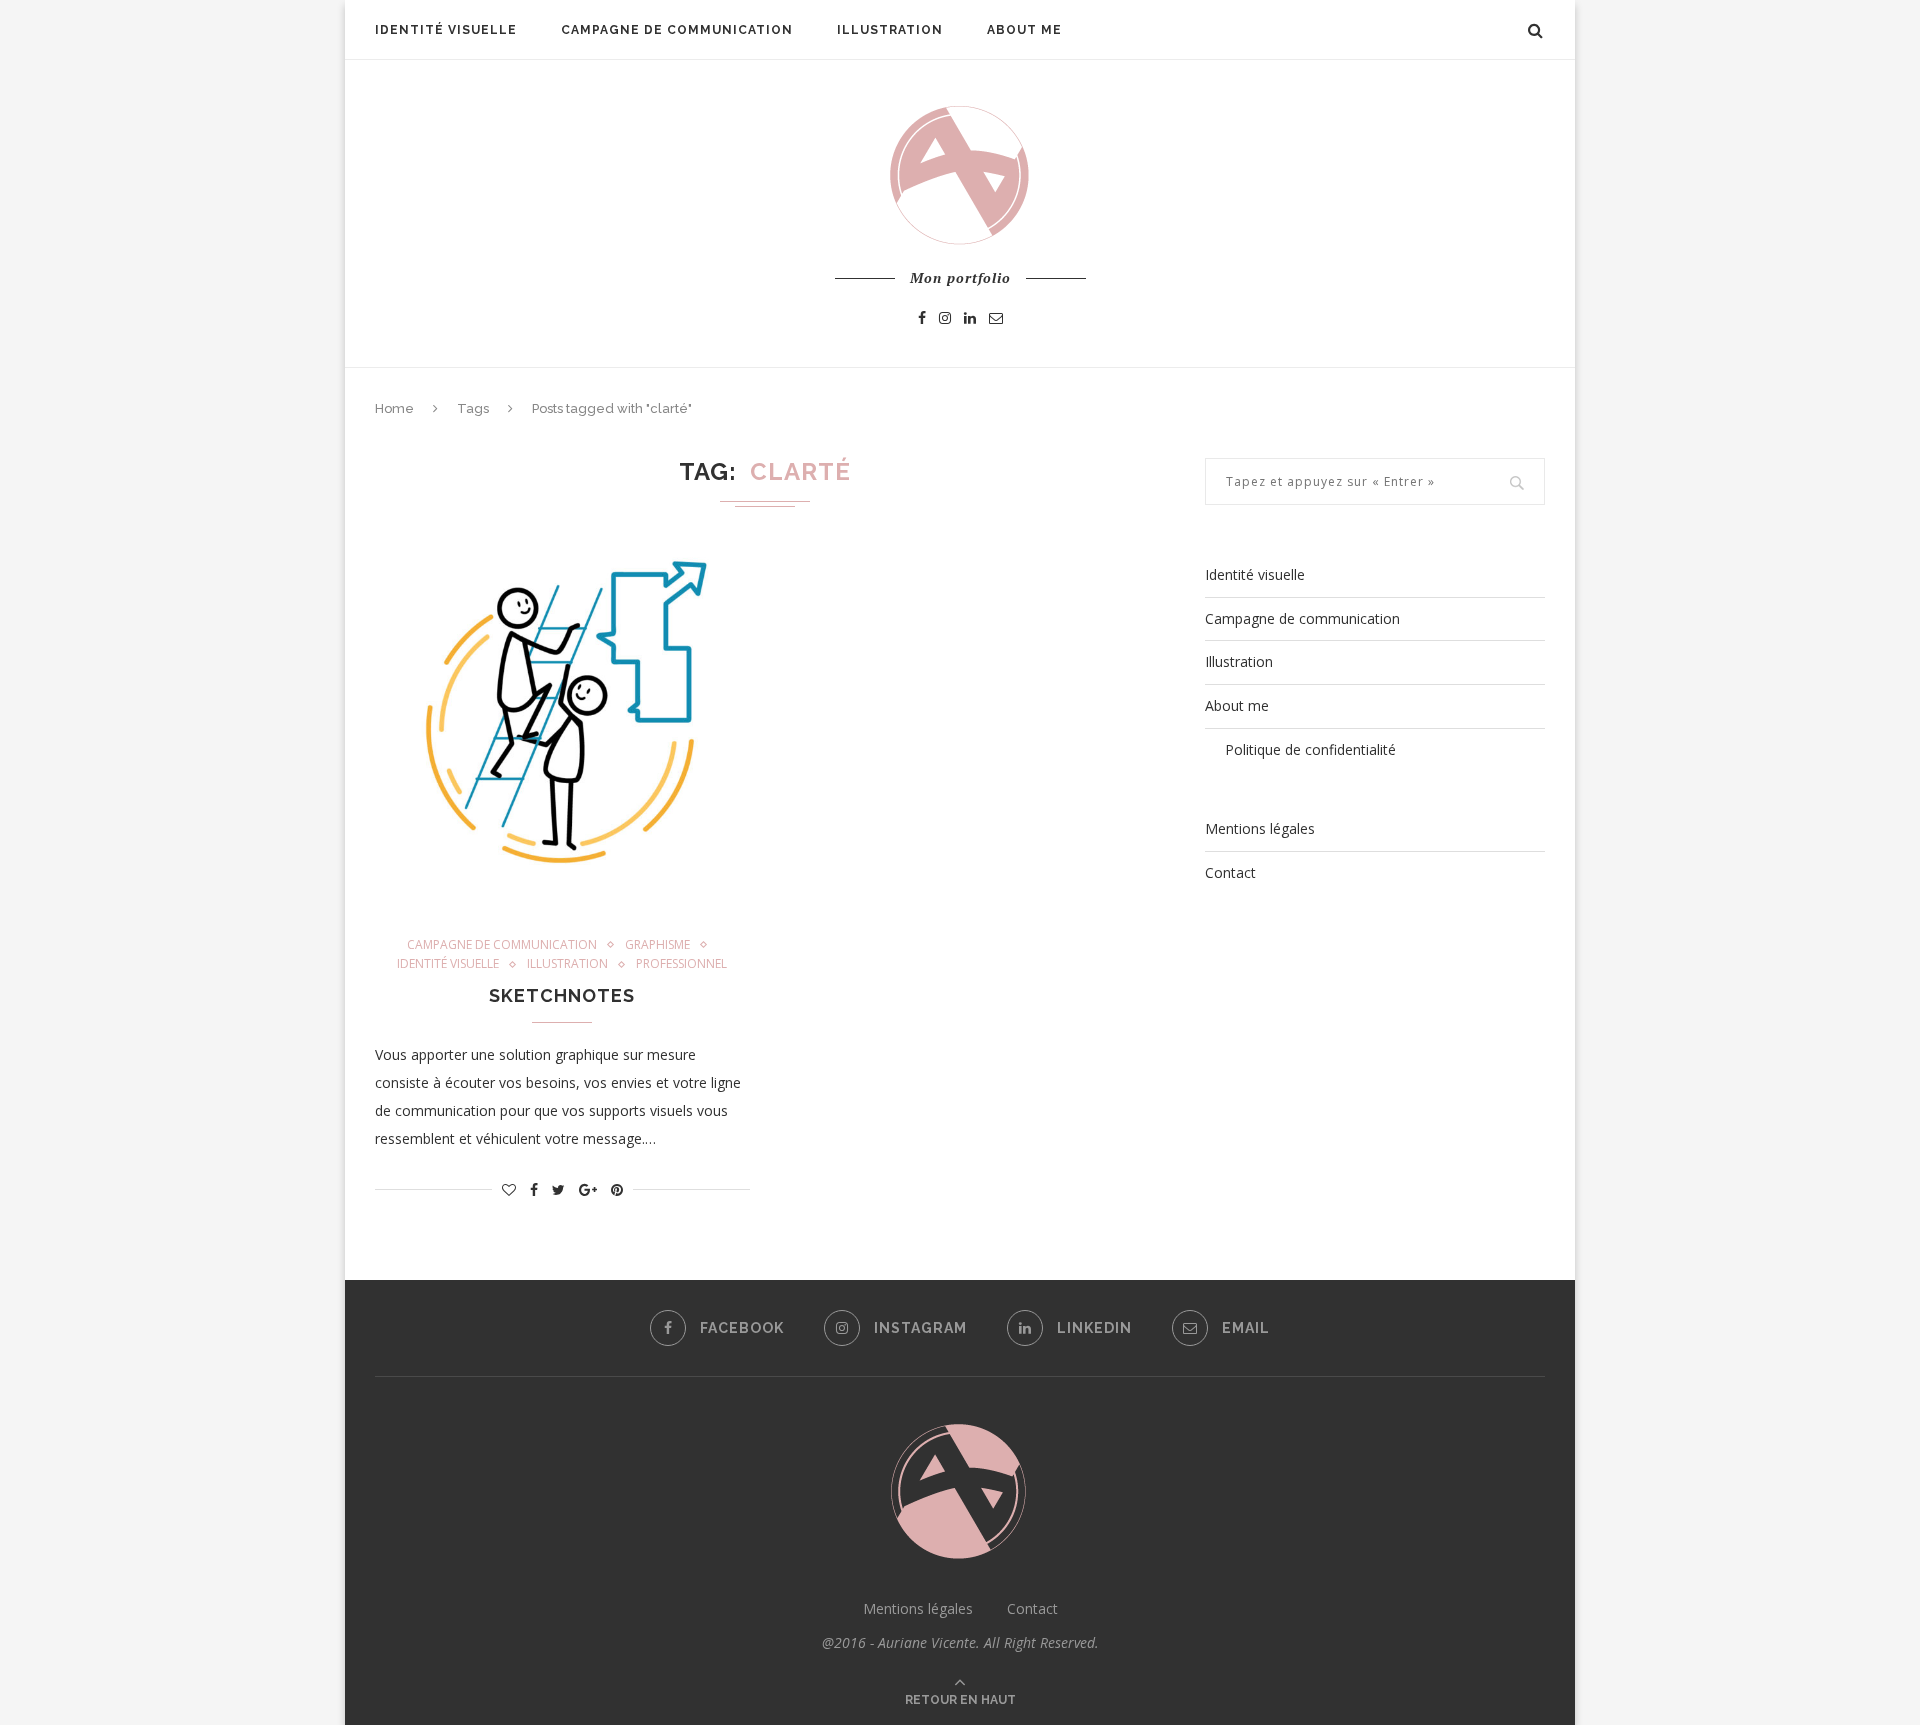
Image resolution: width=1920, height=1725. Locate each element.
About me (1024, 30)
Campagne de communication (677, 30)
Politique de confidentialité (1310, 749)
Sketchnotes (562, 995)
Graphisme (657, 945)
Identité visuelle (446, 30)
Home (394, 408)
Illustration (890, 30)
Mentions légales (1260, 828)
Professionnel (681, 964)
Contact (1230, 872)
